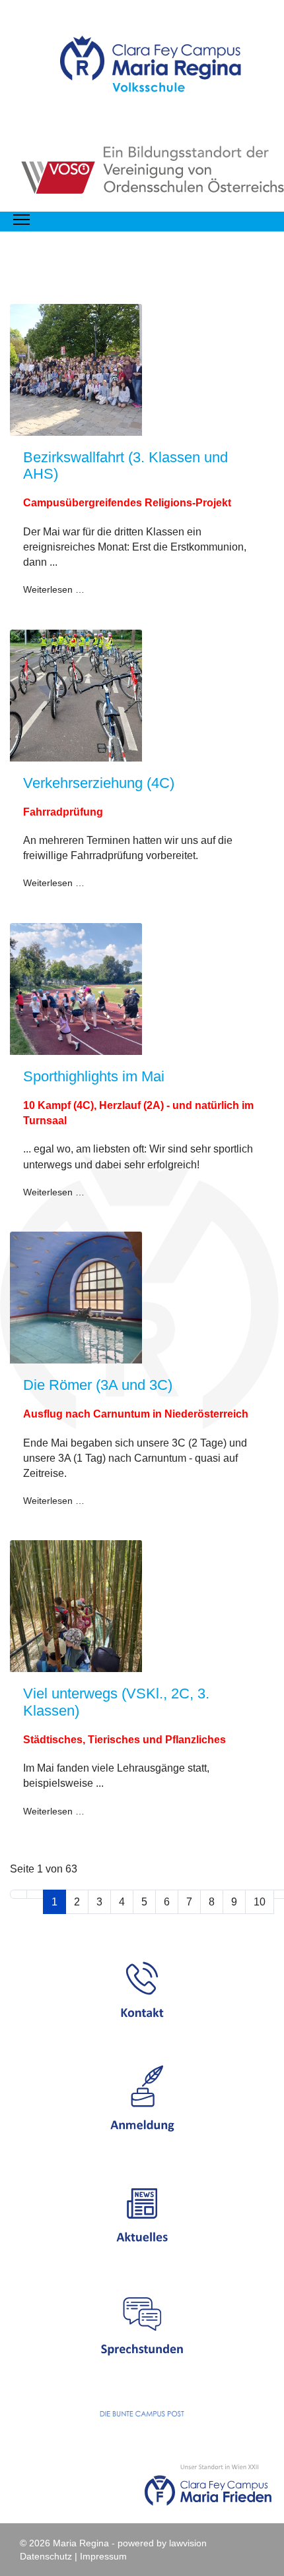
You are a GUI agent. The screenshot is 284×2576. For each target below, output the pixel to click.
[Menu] (21, 220)
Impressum (103, 2556)
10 (260, 1902)
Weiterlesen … (54, 589)
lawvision (188, 2543)
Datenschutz (46, 2556)
